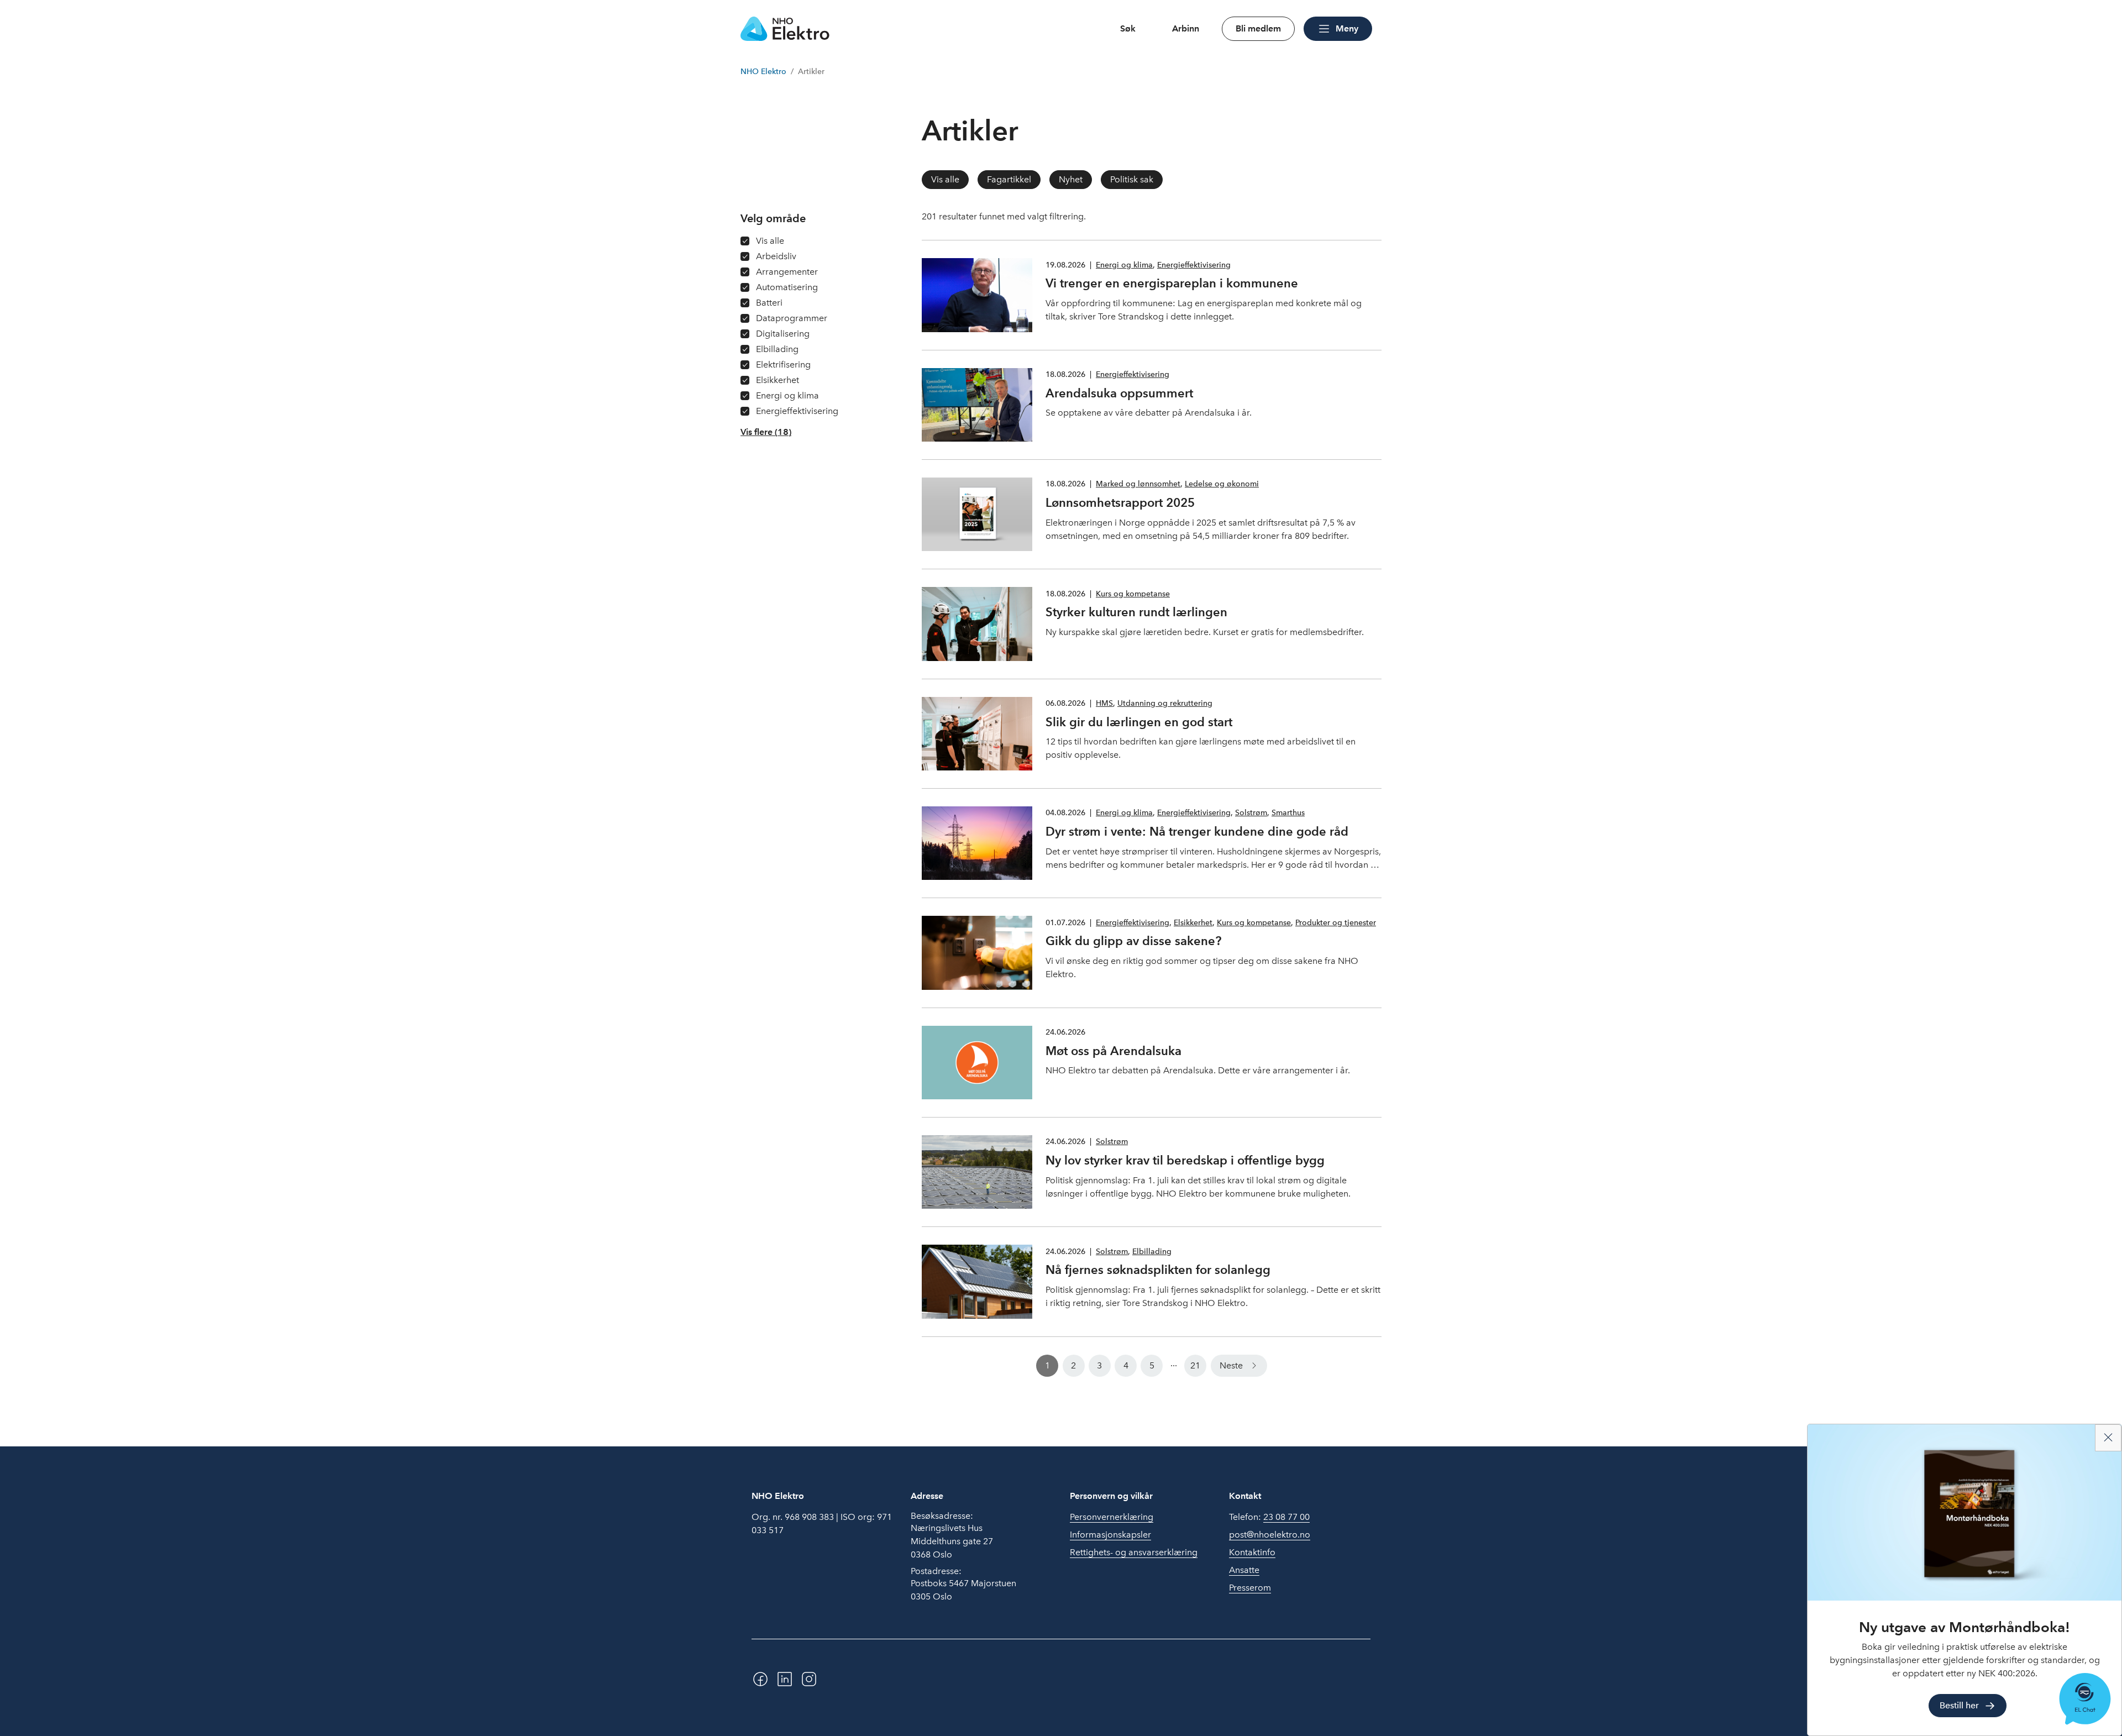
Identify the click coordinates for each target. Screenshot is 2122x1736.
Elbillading (1152, 1252)
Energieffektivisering (1194, 265)
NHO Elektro (763, 72)
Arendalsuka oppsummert (1119, 393)
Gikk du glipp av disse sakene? (1133, 941)
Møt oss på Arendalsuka (1113, 1051)
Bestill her (1959, 1705)
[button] (766, 432)
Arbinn (1186, 28)
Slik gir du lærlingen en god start (1139, 722)
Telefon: (1269, 1517)
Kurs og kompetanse (1133, 594)
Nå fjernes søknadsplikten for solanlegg (1158, 1270)
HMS (1104, 703)
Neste (1231, 1365)
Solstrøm (1251, 813)
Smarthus (1288, 813)
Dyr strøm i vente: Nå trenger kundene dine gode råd (1197, 831)
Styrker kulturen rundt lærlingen (1136, 612)
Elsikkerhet (1193, 923)
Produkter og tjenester (1336, 923)
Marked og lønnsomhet (1138, 484)
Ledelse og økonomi (1222, 484)
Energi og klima (1124, 265)
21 (1195, 1365)
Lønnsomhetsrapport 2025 (1120, 502)
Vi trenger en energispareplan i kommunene (1172, 283)
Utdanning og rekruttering (1165, 703)
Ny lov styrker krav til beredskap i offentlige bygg (1185, 1160)
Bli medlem (1258, 28)
